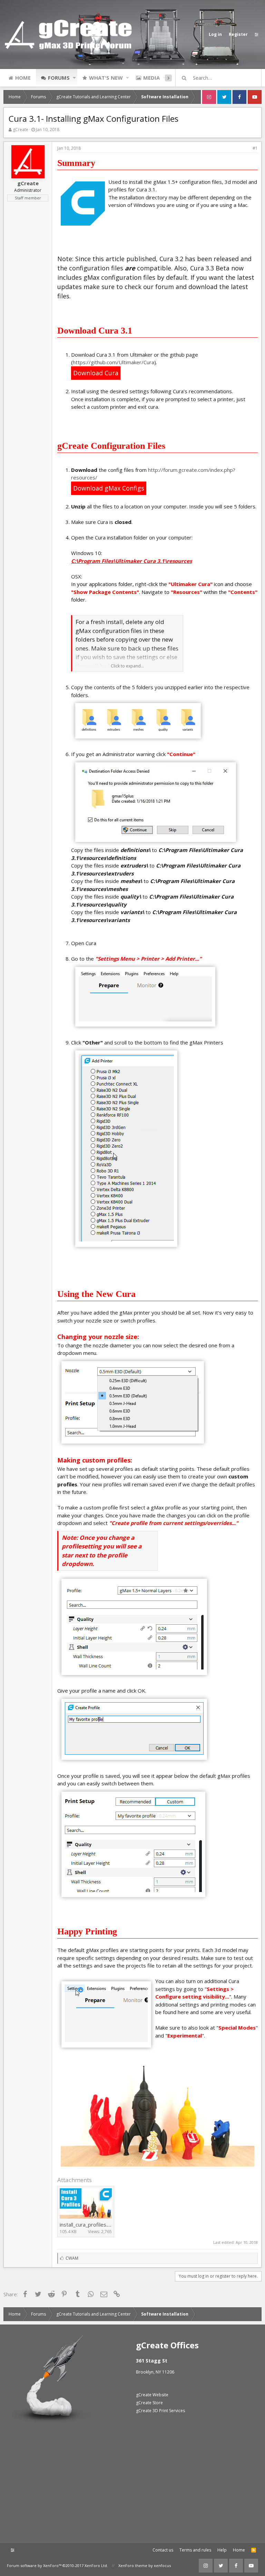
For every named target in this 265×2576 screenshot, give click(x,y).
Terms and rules (195, 2550)
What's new (106, 78)
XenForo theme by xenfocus (145, 2565)
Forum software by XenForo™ (57, 2565)
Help (222, 2550)
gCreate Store (149, 2403)
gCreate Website (152, 2395)
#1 (255, 148)
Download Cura (96, 373)
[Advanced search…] (184, 78)
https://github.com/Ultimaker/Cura (114, 362)
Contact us (163, 2550)
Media (151, 78)
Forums (59, 78)
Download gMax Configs (109, 488)
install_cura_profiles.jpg (87, 2225)
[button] (74, 78)
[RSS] (254, 2550)
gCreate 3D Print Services (160, 2411)
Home (23, 78)
